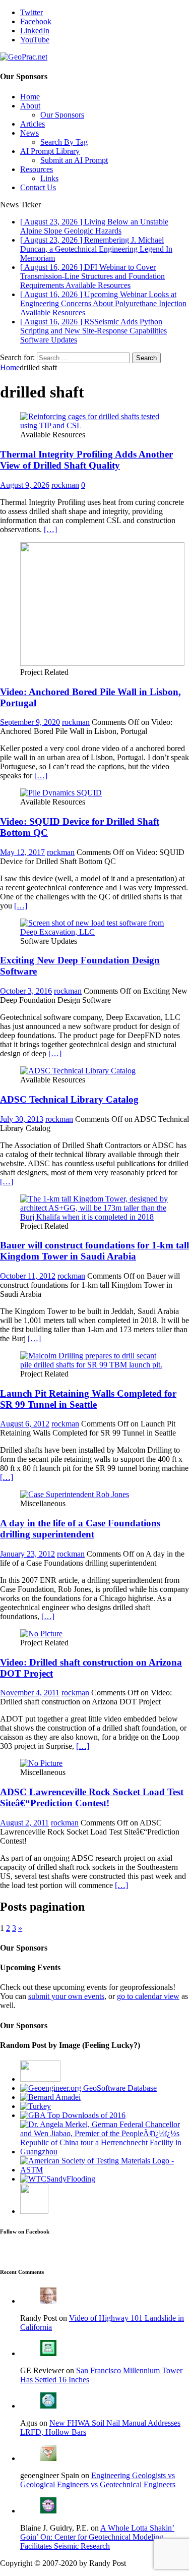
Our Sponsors (62, 115)
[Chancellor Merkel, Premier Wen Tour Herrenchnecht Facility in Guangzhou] (105, 2152)
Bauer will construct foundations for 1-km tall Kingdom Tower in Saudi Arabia (94, 1251)
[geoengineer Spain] (48, 2458)
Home (30, 97)
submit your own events (66, 1996)
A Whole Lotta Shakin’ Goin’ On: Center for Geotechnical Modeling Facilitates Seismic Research (97, 2537)
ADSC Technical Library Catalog (69, 1099)
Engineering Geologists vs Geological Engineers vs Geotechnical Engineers (98, 2480)
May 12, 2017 (22, 852)
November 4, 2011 (30, 1693)
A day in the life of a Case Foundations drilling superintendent (80, 1529)
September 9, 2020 (30, 722)
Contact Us (38, 187)
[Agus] (48, 2406)
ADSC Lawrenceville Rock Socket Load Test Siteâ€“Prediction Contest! (92, 1797)
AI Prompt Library (50, 151)
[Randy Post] (48, 2301)
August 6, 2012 (25, 1424)
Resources (37, 169)
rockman (65, 485)
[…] (50, 529)
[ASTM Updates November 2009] (105, 2170)
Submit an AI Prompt (74, 160)
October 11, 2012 (28, 1276)
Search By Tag (64, 142)
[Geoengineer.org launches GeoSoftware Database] (88, 2088)
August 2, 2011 (24, 1823)
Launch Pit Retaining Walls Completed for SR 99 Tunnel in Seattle (88, 1399)
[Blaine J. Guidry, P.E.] (48, 2511)
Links (49, 178)
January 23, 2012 (27, 1554)
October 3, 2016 (26, 991)
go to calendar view (148, 1996)
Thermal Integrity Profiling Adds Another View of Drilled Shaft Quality (86, 460)
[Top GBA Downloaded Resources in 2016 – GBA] (73, 2115)
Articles (33, 124)
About (30, 106)
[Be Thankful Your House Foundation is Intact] (36, 2106)
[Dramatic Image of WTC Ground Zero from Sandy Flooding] (58, 2179)
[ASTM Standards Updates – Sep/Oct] (34, 2211)
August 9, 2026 (25, 485)
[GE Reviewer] (48, 2353)
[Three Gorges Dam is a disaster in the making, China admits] (40, 2079)
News (29, 133)
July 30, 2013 (22, 1119)
